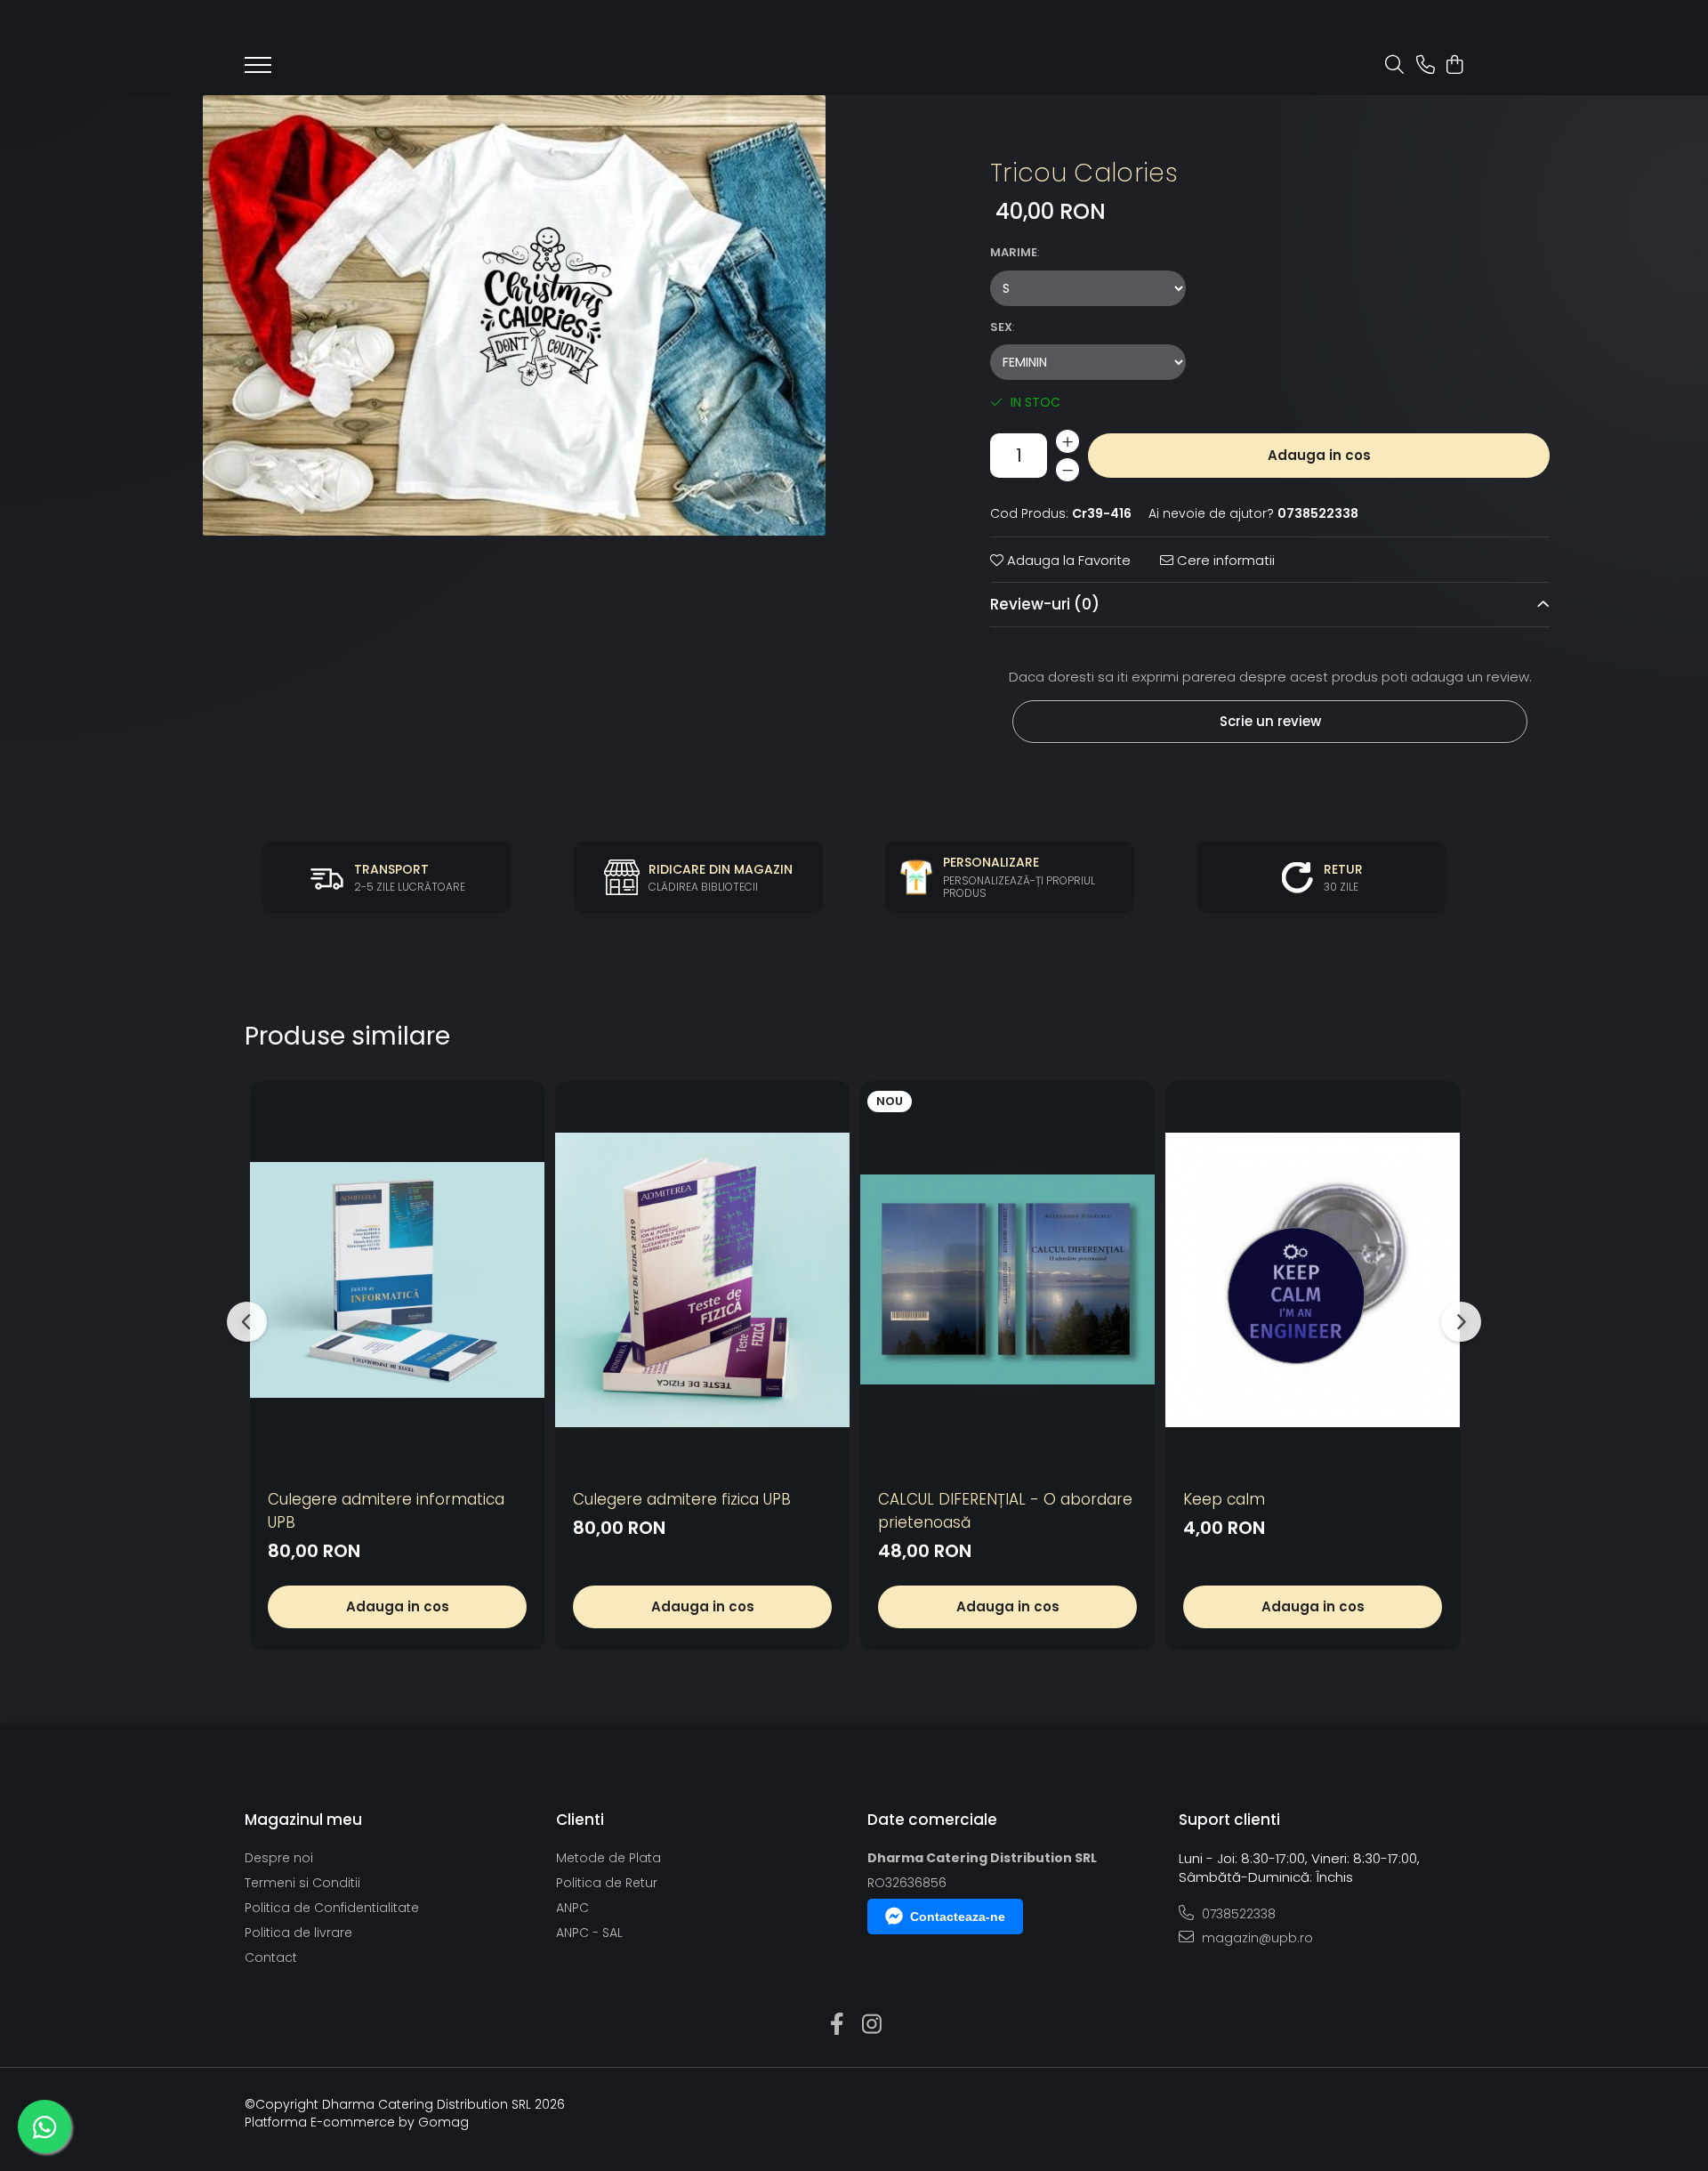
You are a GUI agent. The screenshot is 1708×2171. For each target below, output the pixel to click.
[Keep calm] (1313, 1280)
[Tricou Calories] (514, 315)
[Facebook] (837, 2025)
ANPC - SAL (589, 1933)
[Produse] (258, 70)
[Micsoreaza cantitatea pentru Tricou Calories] (1067, 470)
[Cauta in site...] (1394, 66)
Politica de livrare (298, 1933)
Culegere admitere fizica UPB (682, 1499)
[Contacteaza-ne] (1426, 66)
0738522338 (1237, 1914)
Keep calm (1224, 1499)
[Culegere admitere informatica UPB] (397, 1280)
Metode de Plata (608, 1858)
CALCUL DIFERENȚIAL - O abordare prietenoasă (1005, 1511)
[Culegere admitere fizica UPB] (702, 1280)
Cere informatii (1224, 560)
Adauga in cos (1319, 455)
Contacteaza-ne (958, 1917)
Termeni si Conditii (302, 1883)
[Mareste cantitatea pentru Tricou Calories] (1067, 441)
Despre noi (279, 1858)
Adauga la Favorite (1067, 560)
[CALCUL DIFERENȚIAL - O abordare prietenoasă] (1007, 1280)
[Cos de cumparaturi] (1454, 66)
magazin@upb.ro (1256, 1938)
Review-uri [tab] (1045, 604)
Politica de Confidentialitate (332, 1908)
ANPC (572, 1908)
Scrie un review (1270, 721)
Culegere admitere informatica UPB (386, 1511)
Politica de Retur (607, 1883)
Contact (271, 1957)
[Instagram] (871, 2025)
